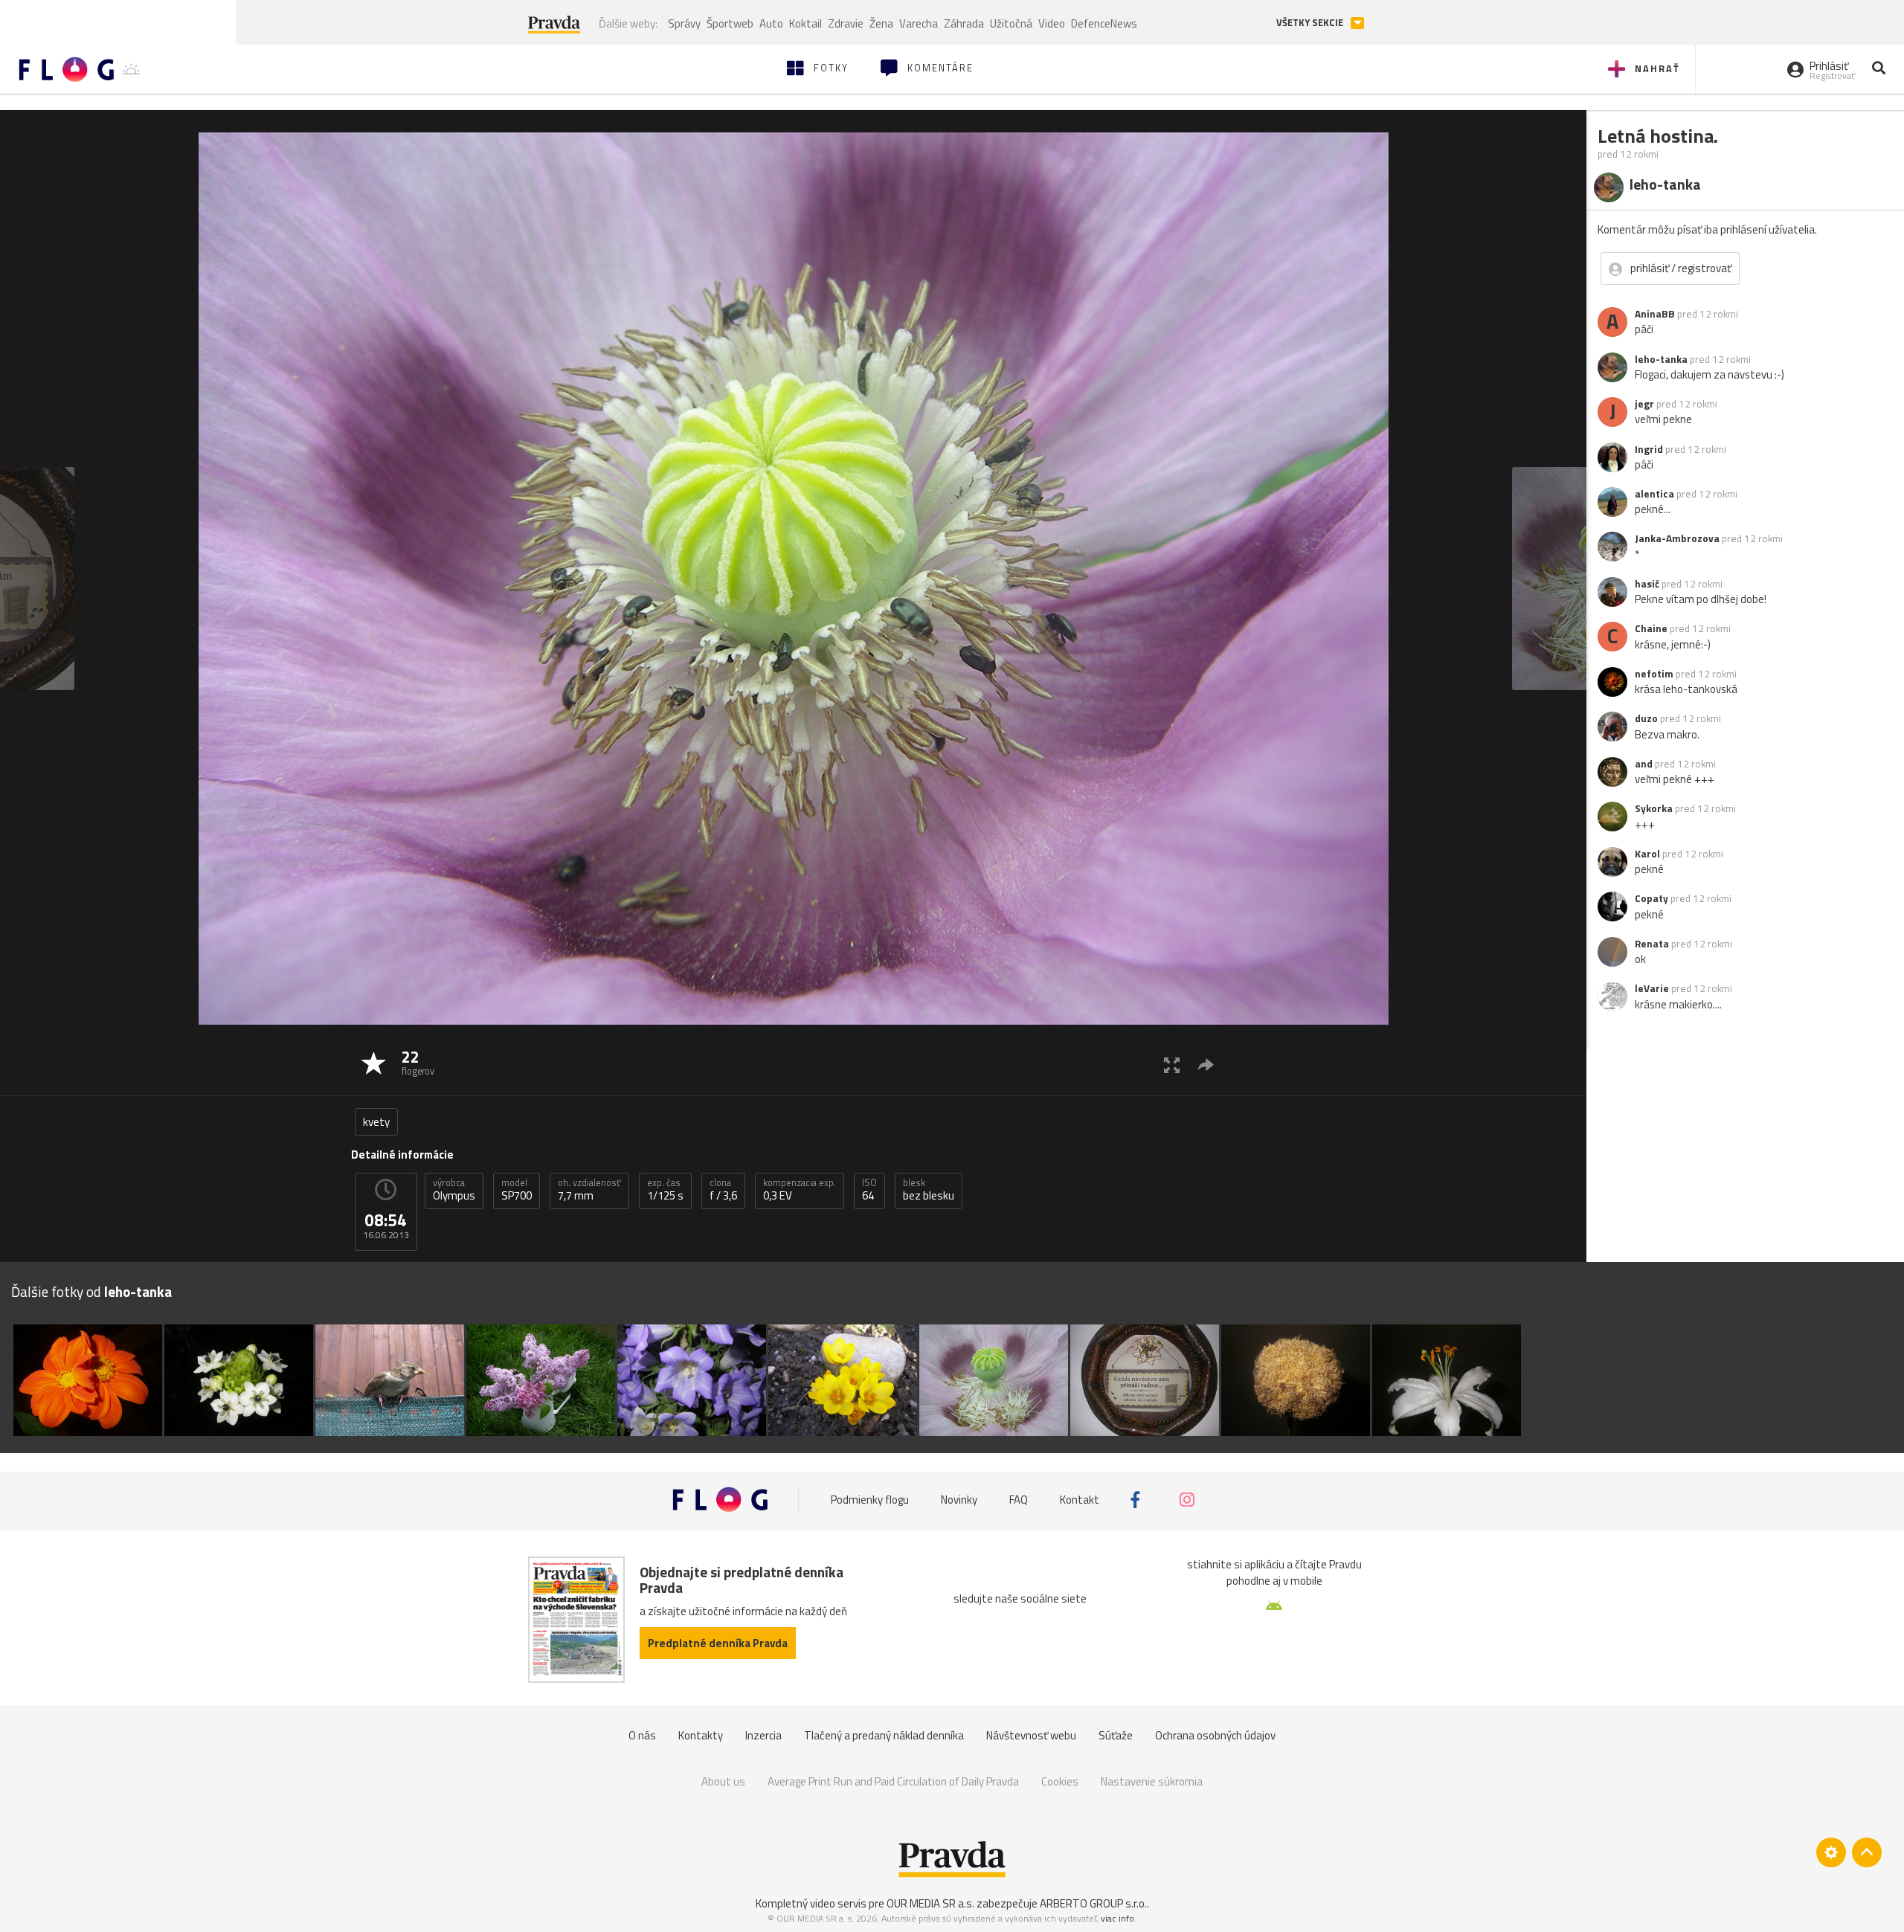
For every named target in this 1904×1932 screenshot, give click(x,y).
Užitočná (1011, 23)
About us (723, 1781)
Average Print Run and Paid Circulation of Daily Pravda (893, 1781)
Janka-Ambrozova (1677, 538)
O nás (642, 1735)
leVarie (1652, 988)
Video (1052, 23)
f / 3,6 (723, 1190)
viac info (1117, 1918)
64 (869, 1190)
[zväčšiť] (1172, 1065)
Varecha (919, 23)
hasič (1647, 584)
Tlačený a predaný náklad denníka (884, 1735)
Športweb (730, 23)
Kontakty (701, 1735)
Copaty (1651, 898)
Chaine (1651, 628)
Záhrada (964, 23)
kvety (376, 1122)
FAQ (1019, 1500)
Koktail (805, 23)
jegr (1644, 404)
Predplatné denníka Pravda (718, 1643)
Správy (684, 23)
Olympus (454, 1190)
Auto (771, 23)
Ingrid (1649, 449)
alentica (1654, 494)
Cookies (1060, 1781)
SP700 (517, 1190)
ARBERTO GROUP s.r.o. (1093, 1903)
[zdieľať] (1206, 1065)
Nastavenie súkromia (1152, 1781)
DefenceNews (1104, 23)
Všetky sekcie (1311, 23)
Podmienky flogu (870, 1500)
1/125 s (665, 1190)
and (1644, 764)
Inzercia (763, 1735)
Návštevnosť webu (1031, 1735)
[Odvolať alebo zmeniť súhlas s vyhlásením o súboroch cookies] (1831, 1852)
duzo (1646, 718)
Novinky (959, 1500)
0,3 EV (800, 1190)
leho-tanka (1661, 359)
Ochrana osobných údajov (1215, 1735)
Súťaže (1116, 1735)
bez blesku (929, 1190)
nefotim (1654, 674)
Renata (1652, 944)
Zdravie (846, 23)
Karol (1647, 854)
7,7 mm (589, 1190)
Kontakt (1080, 1500)
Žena (881, 23)
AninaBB (1655, 314)
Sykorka (1654, 808)
